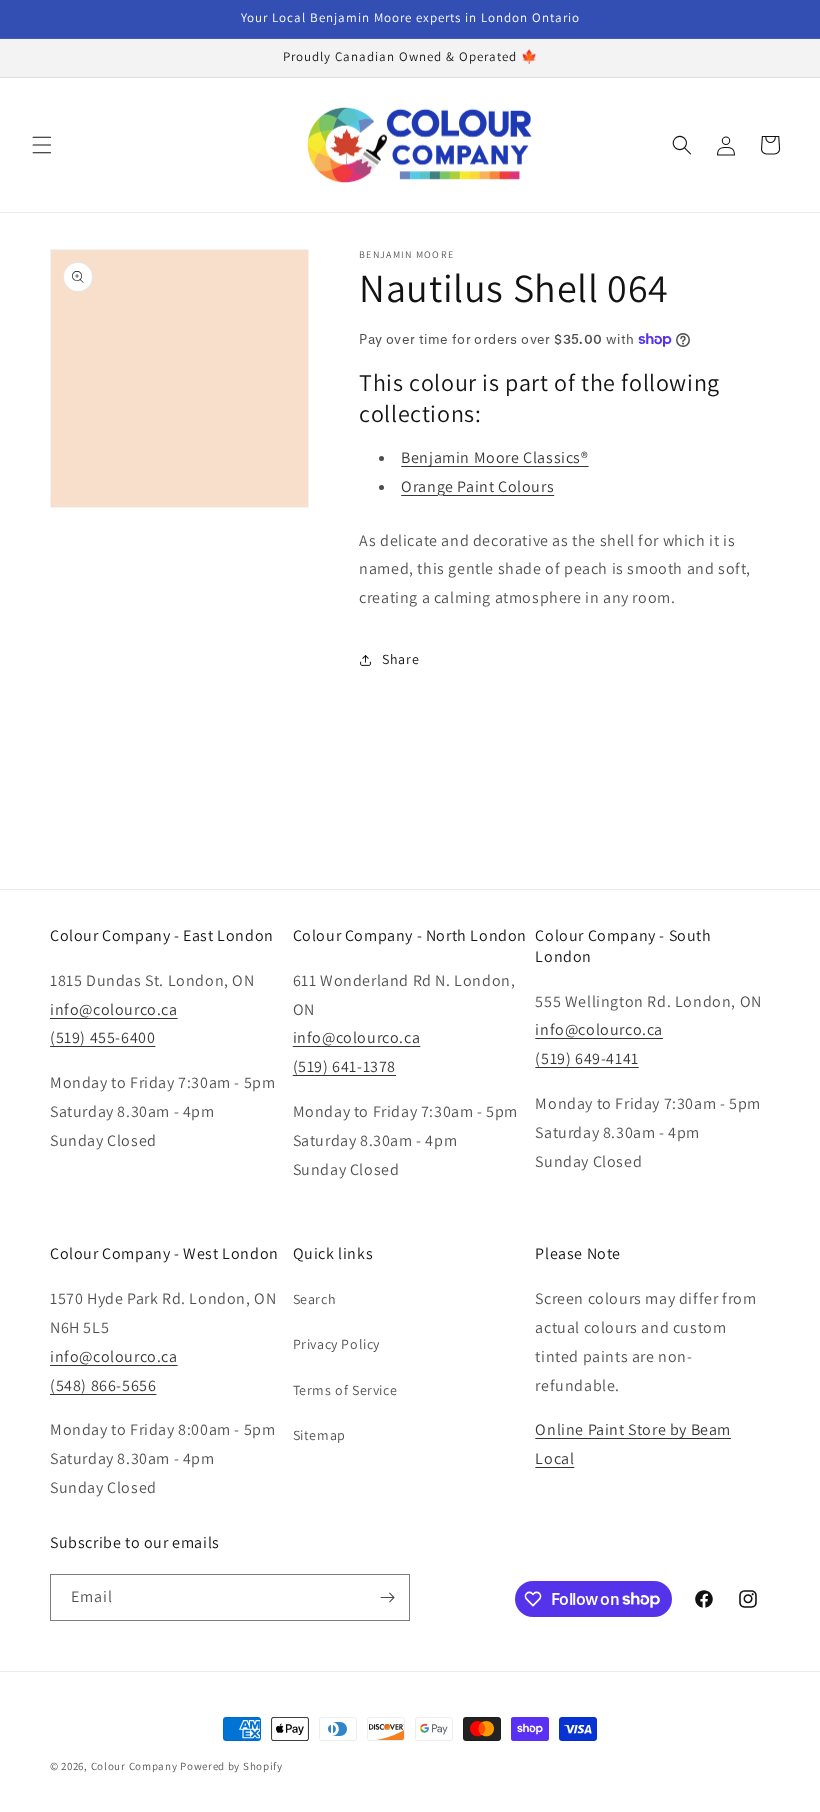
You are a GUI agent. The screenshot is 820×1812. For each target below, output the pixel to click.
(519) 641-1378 (344, 1066)
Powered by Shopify (231, 1766)
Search (315, 1299)
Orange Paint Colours (477, 486)
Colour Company (136, 1766)
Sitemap (319, 1435)
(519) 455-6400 (102, 1037)
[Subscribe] (387, 1597)
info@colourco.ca (114, 1009)
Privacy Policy (336, 1344)
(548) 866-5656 (103, 1385)
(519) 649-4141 (586, 1058)
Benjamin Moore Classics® (494, 457)
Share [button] (400, 659)
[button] (42, 145)
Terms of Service (345, 1390)
